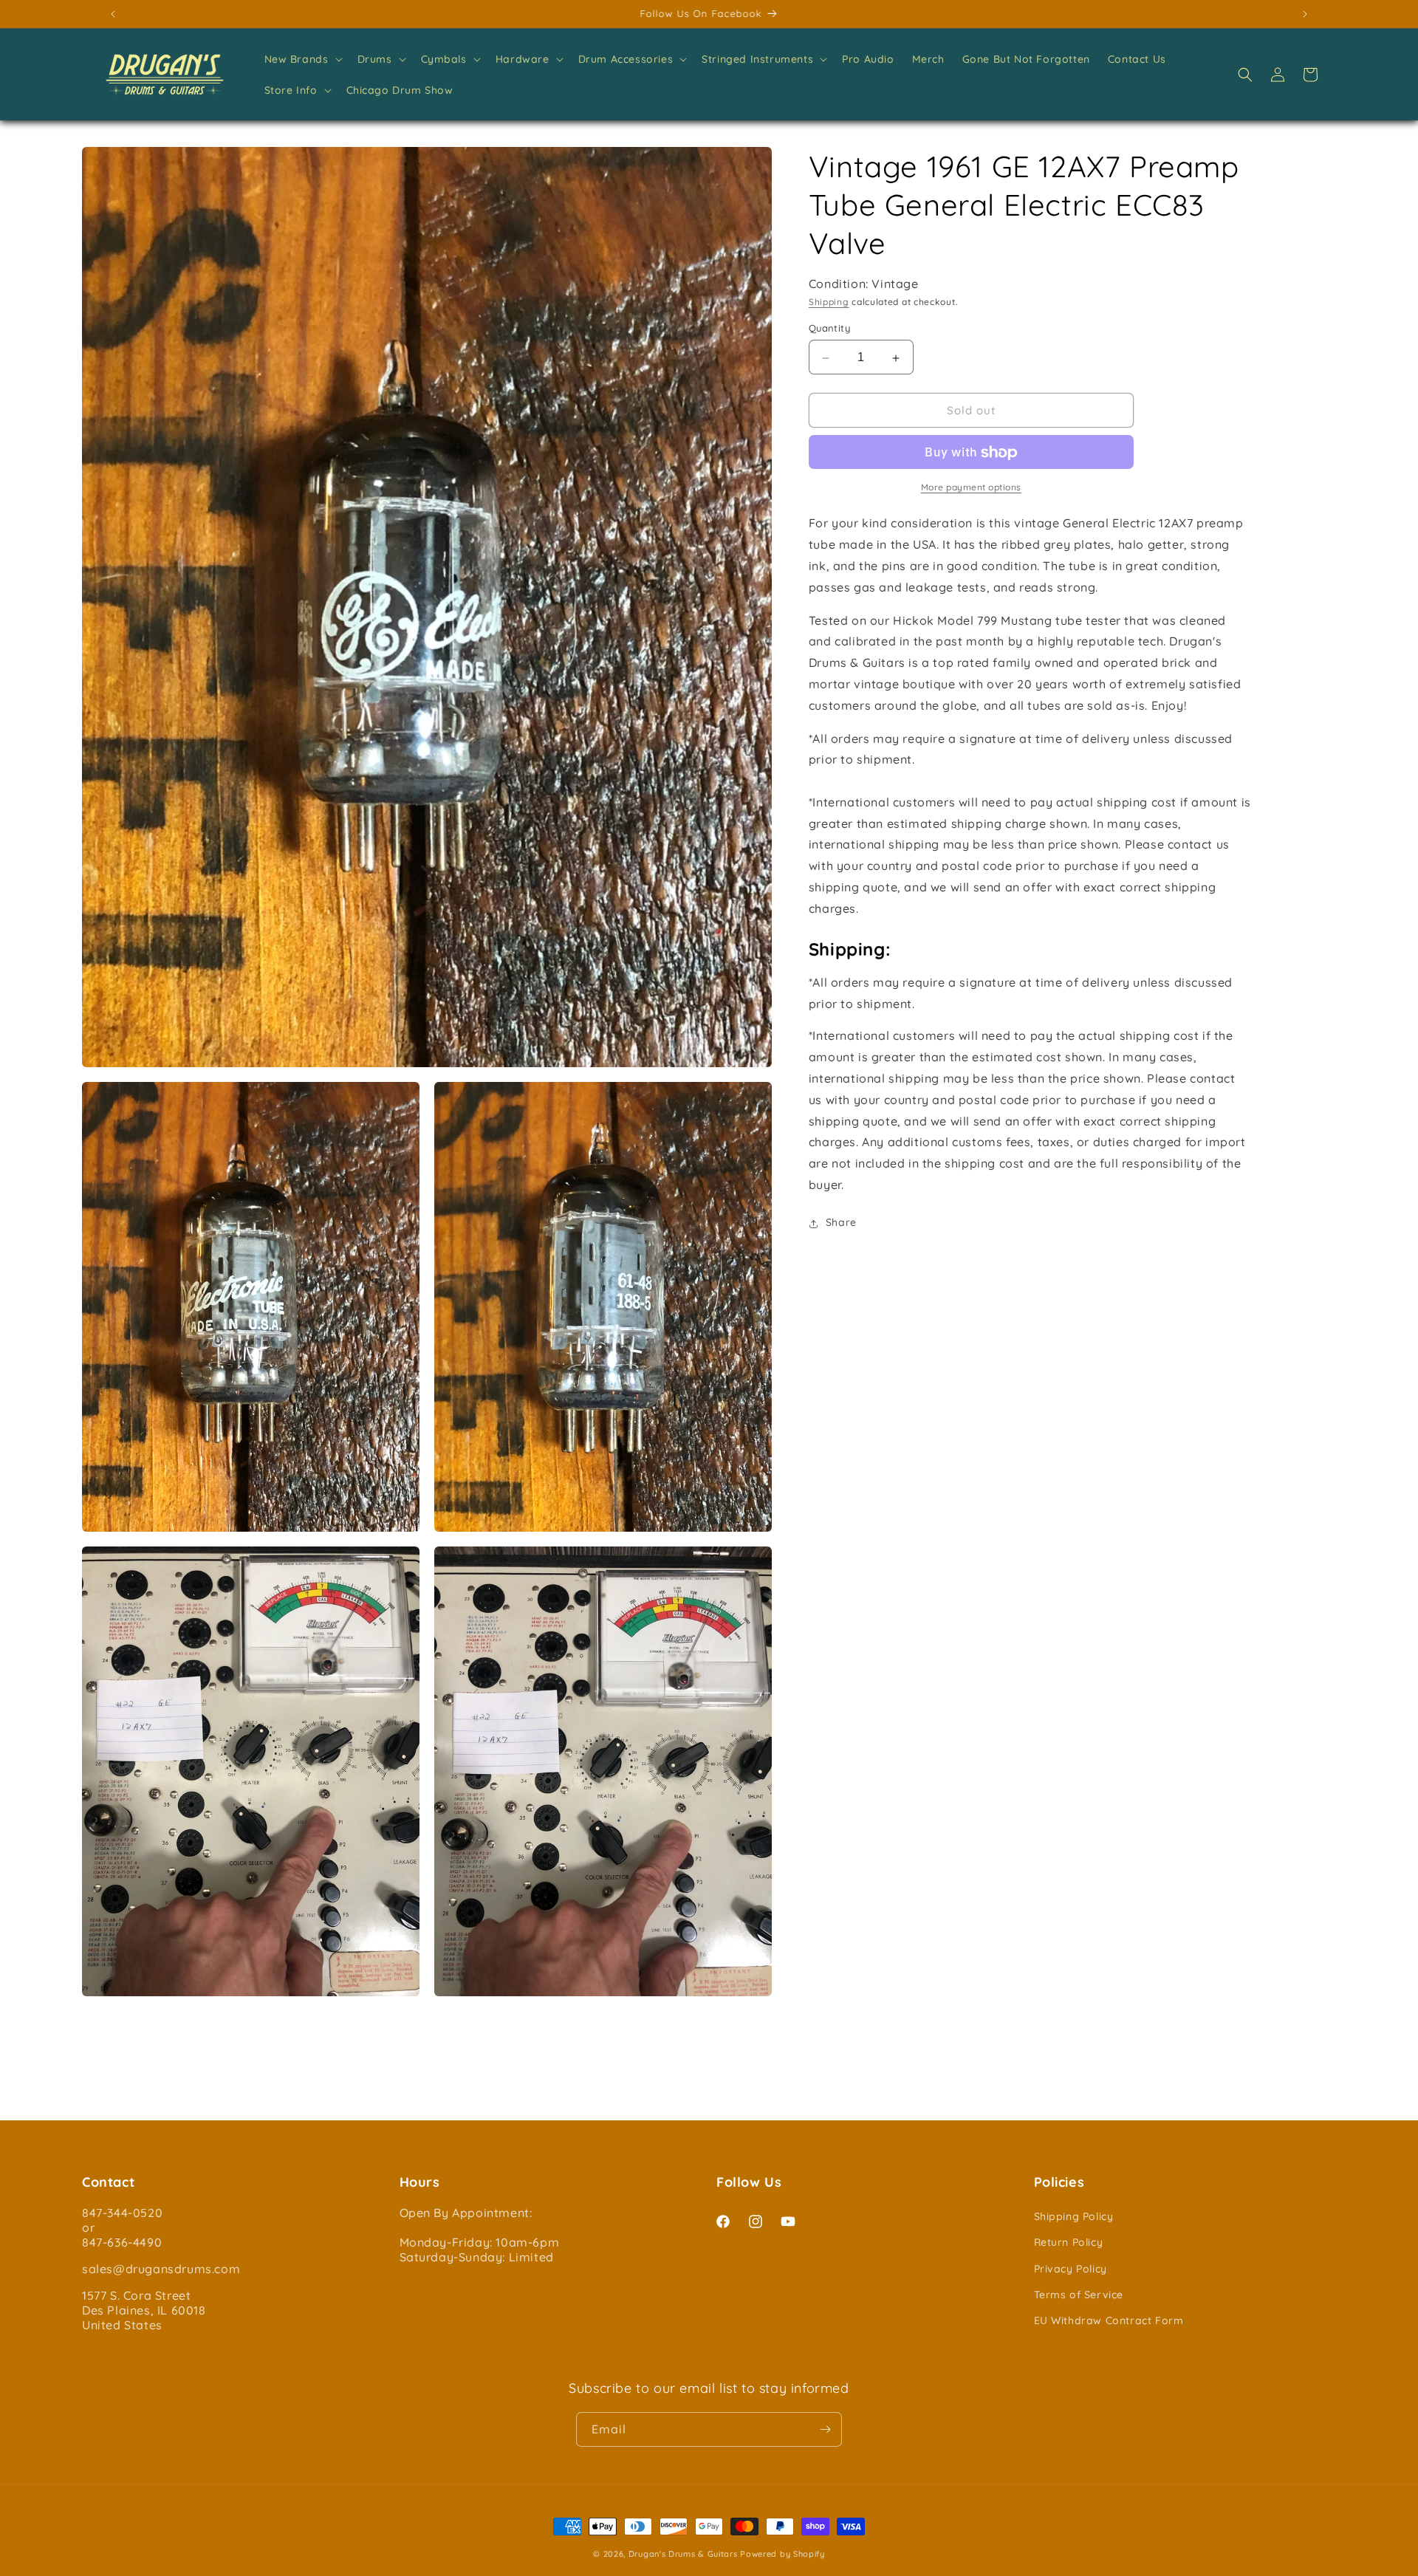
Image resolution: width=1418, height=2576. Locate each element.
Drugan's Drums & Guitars (683, 2554)
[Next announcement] (1305, 14)
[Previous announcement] (113, 14)
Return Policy (1069, 2243)
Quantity (829, 329)
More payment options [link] (971, 488)
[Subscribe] (825, 2429)
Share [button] (841, 1223)
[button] (302, 59)
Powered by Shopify (782, 2554)
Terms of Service (1079, 2295)
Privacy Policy (1071, 2269)
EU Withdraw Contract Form (1109, 2320)
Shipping (829, 302)
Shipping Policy (1074, 2216)
